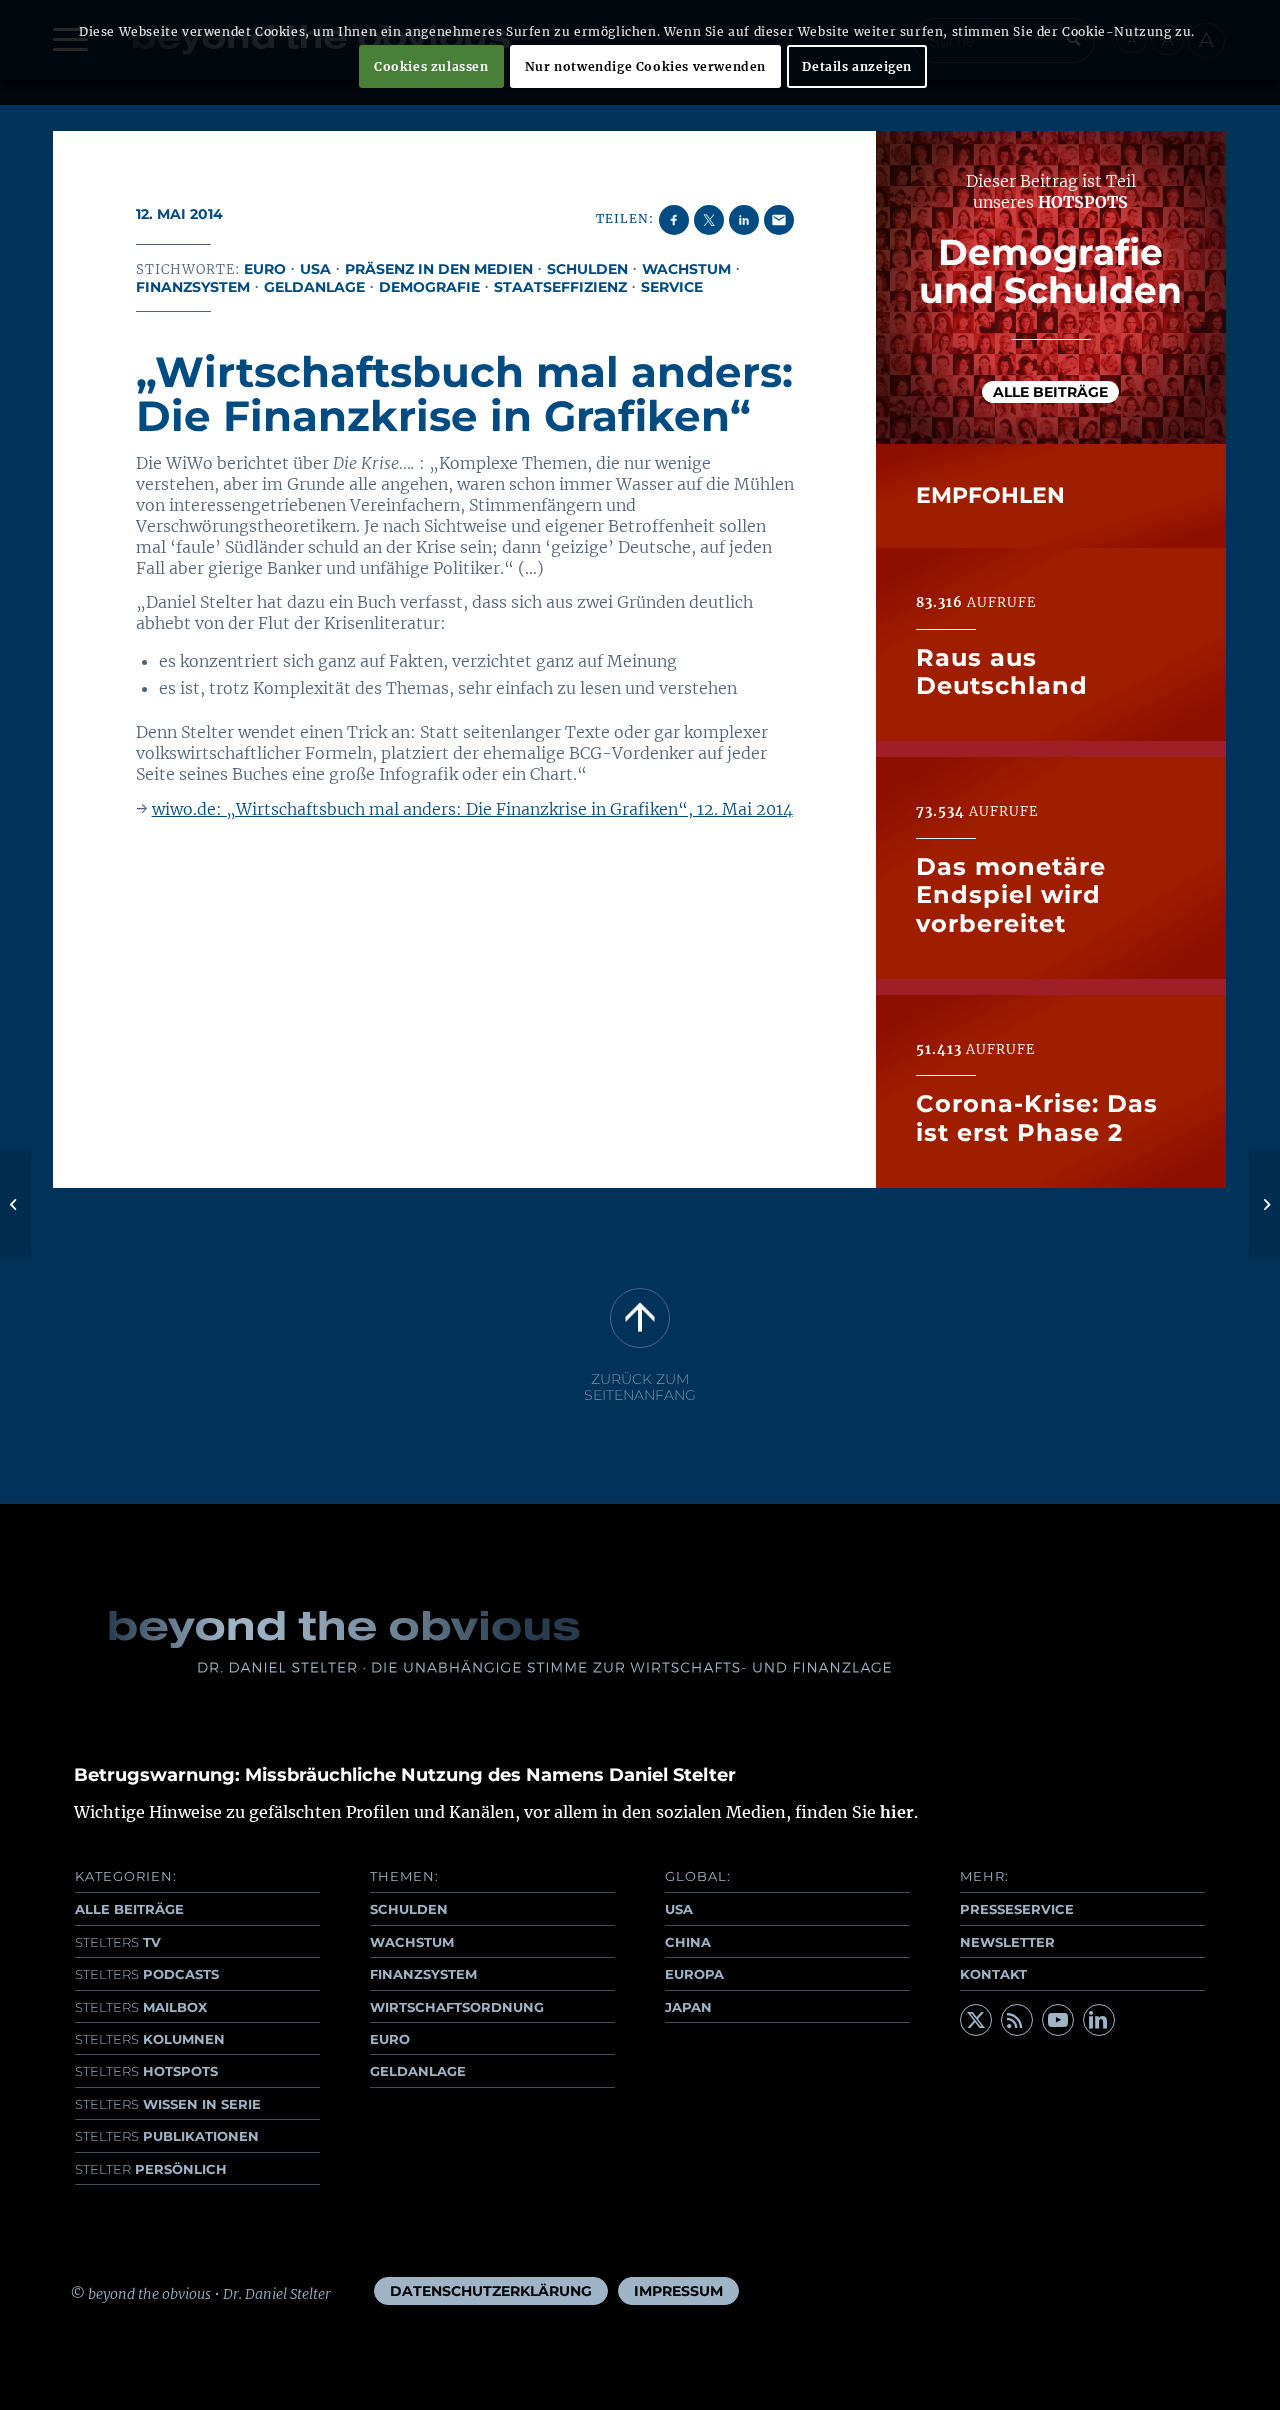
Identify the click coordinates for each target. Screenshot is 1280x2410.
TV (118, 1942)
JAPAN (688, 2007)
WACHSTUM (412, 1942)
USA (315, 269)
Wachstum (686, 269)
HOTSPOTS (146, 2071)
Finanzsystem (193, 287)
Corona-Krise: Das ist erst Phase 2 (1037, 1117)
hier (897, 1812)
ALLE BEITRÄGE (129, 1909)
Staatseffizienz (560, 287)
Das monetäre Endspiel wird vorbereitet (1011, 895)
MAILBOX (141, 2007)
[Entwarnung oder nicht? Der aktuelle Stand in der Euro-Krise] (15, 1205)
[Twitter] (976, 2020)
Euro (265, 269)
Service (672, 287)
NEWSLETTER (1007, 1942)
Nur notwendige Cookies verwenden (645, 66)
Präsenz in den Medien (439, 269)
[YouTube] (1058, 2020)
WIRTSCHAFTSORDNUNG (457, 2007)
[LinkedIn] (1099, 2020)
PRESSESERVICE (1017, 1909)
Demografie (429, 287)
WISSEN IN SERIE (168, 2104)
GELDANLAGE (418, 2071)
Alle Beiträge (1050, 392)
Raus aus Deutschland (1002, 671)
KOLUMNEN (150, 2039)
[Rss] (1017, 2020)
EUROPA (694, 1974)
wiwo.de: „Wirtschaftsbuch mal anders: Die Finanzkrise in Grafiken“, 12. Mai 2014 (472, 809)
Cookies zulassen (431, 66)
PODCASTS (147, 1974)
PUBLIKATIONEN (167, 2136)
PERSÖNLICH (151, 2169)
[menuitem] (491, 2291)
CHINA (688, 1942)
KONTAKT (993, 1974)
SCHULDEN (409, 1909)
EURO (390, 2039)
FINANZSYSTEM (423, 1974)
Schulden (587, 269)
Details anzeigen (857, 66)
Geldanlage (314, 287)
